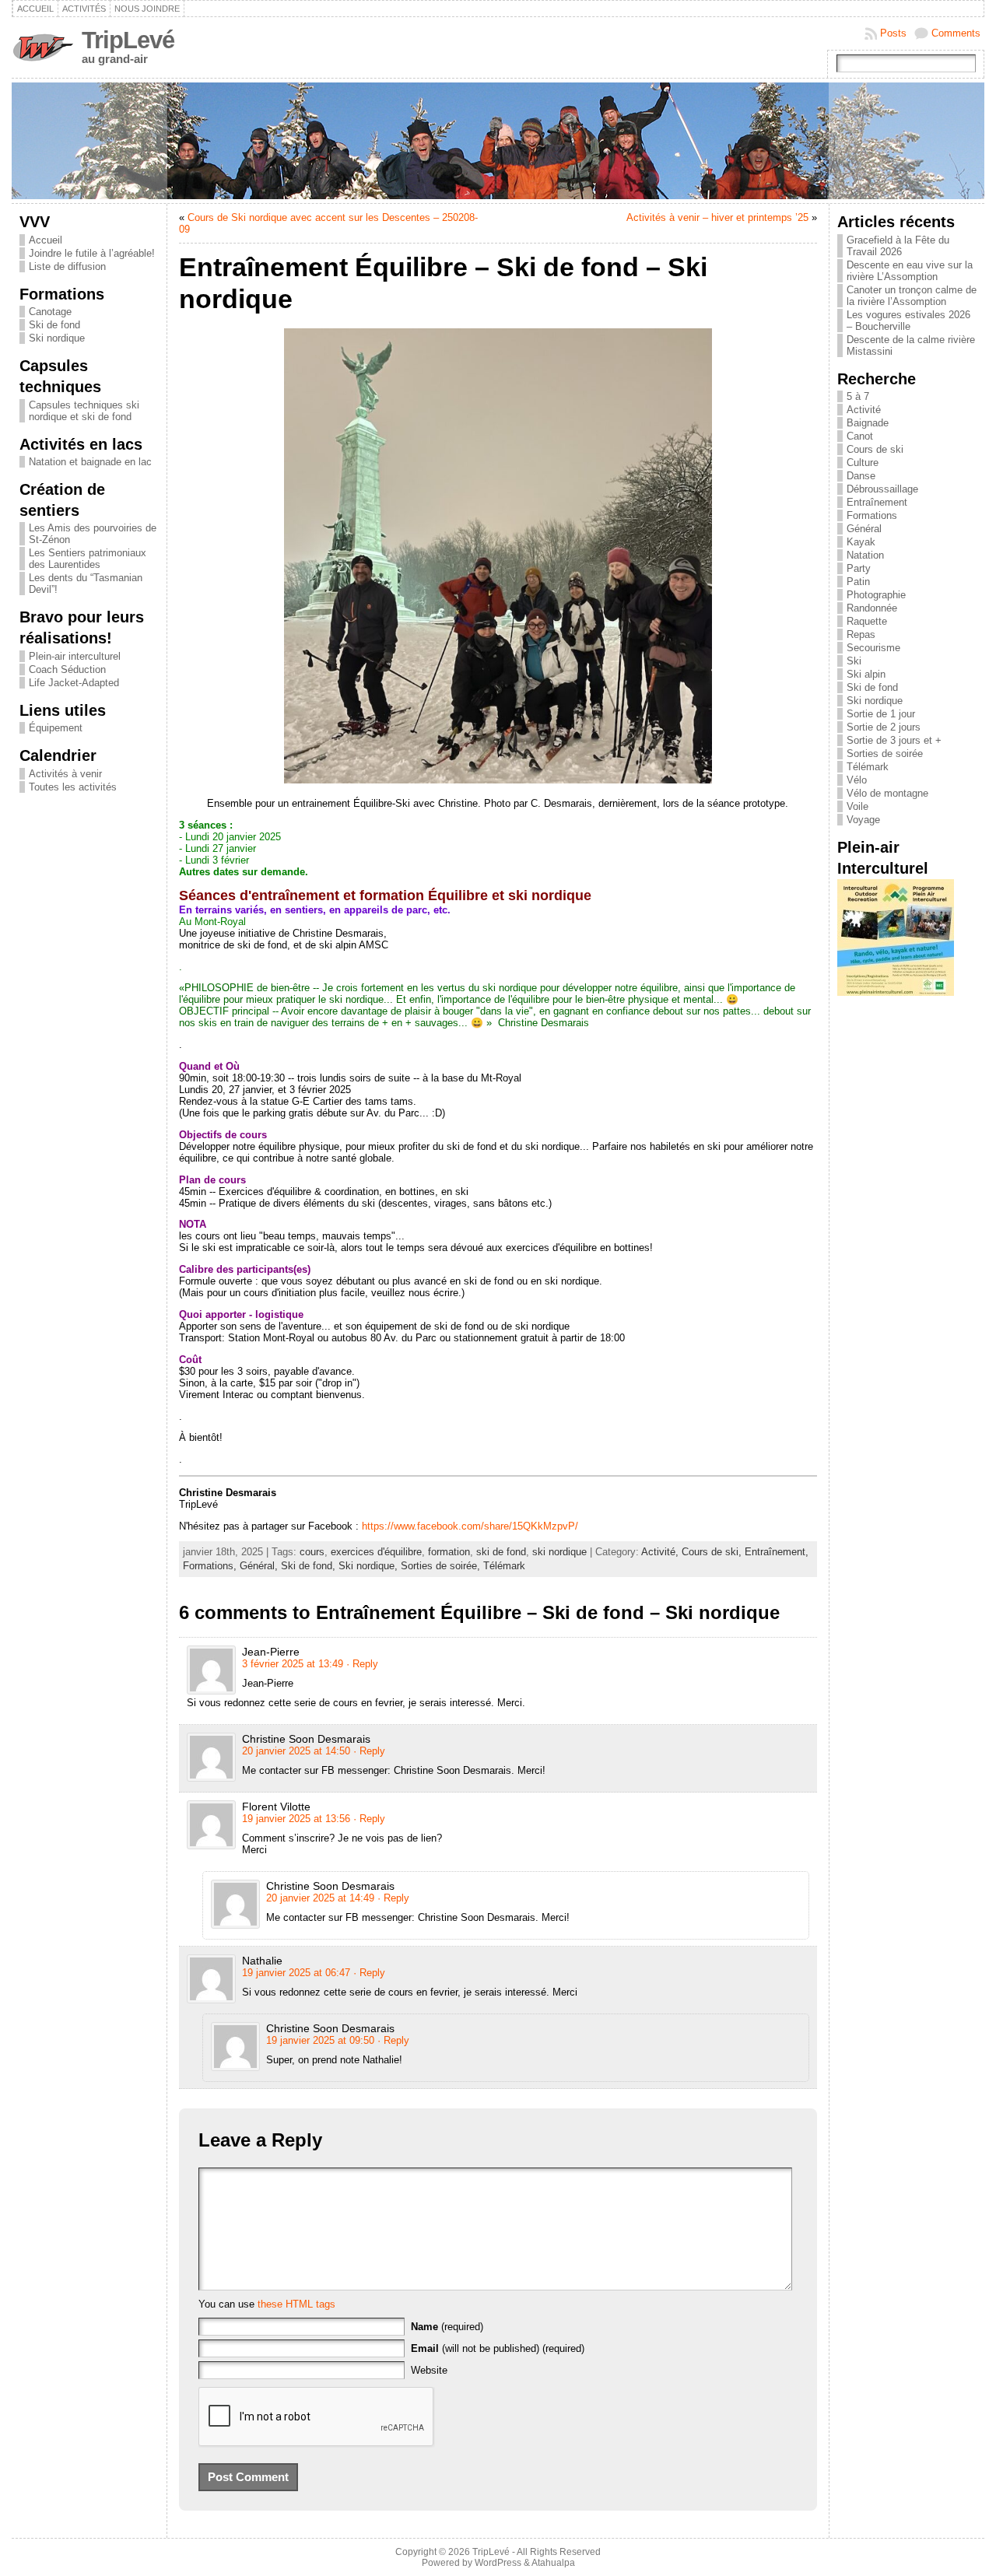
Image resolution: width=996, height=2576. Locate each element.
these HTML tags (296, 2304)
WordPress (498, 2563)
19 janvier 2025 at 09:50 (320, 2040)
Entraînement (877, 502)
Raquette (867, 621)
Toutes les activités (73, 787)
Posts (893, 33)
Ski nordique (57, 338)
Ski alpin (866, 674)
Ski (854, 661)
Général (864, 529)
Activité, (661, 1552)
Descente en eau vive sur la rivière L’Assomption (910, 271)
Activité (864, 410)
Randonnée (872, 608)
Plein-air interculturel (75, 656)
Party (859, 568)
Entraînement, (777, 1552)
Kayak (861, 542)
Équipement (56, 728)
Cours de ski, (713, 1552)
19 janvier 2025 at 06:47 (296, 1973)
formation (449, 1552)
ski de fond (501, 1552)
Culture (863, 463)
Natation (865, 555)
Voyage (863, 820)
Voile (857, 806)
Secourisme (873, 648)
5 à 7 (858, 396)
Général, (260, 1566)
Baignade (868, 423)
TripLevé (128, 40)
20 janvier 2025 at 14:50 (296, 1751)
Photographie (876, 595)
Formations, (211, 1566)
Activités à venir (65, 774)
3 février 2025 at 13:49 (293, 1664)
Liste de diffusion (67, 266)
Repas (861, 634)
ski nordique (559, 1552)
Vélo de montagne (887, 793)
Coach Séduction (67, 669)
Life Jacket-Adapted (74, 683)
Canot (860, 436)
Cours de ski (875, 449)
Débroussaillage (882, 489)
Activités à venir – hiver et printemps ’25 (717, 217)
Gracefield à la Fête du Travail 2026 (898, 246)
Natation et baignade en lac (90, 462)
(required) (447, 2327)
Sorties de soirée (885, 754)
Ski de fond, (310, 1566)
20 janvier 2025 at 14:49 (320, 1898)
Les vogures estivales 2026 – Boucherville (908, 321)
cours (312, 1552)
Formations (872, 515)
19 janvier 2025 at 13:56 (296, 1819)
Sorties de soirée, (442, 1566)
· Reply (362, 1664)
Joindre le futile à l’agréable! (92, 253)
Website (429, 2370)
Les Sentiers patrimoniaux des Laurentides (88, 559)
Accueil (46, 240)
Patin (858, 582)
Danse (861, 476)
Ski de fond (54, 325)
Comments (956, 33)
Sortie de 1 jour (881, 714)
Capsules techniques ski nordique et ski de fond (84, 411)
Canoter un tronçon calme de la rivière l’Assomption (912, 296)
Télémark (504, 1566)
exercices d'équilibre (376, 1552)
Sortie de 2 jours (884, 727)
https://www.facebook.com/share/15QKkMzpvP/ (470, 1526)
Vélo (857, 780)
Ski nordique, (370, 1566)
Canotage (50, 312)
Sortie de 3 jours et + (894, 740)
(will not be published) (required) (498, 2348)
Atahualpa (553, 2563)
